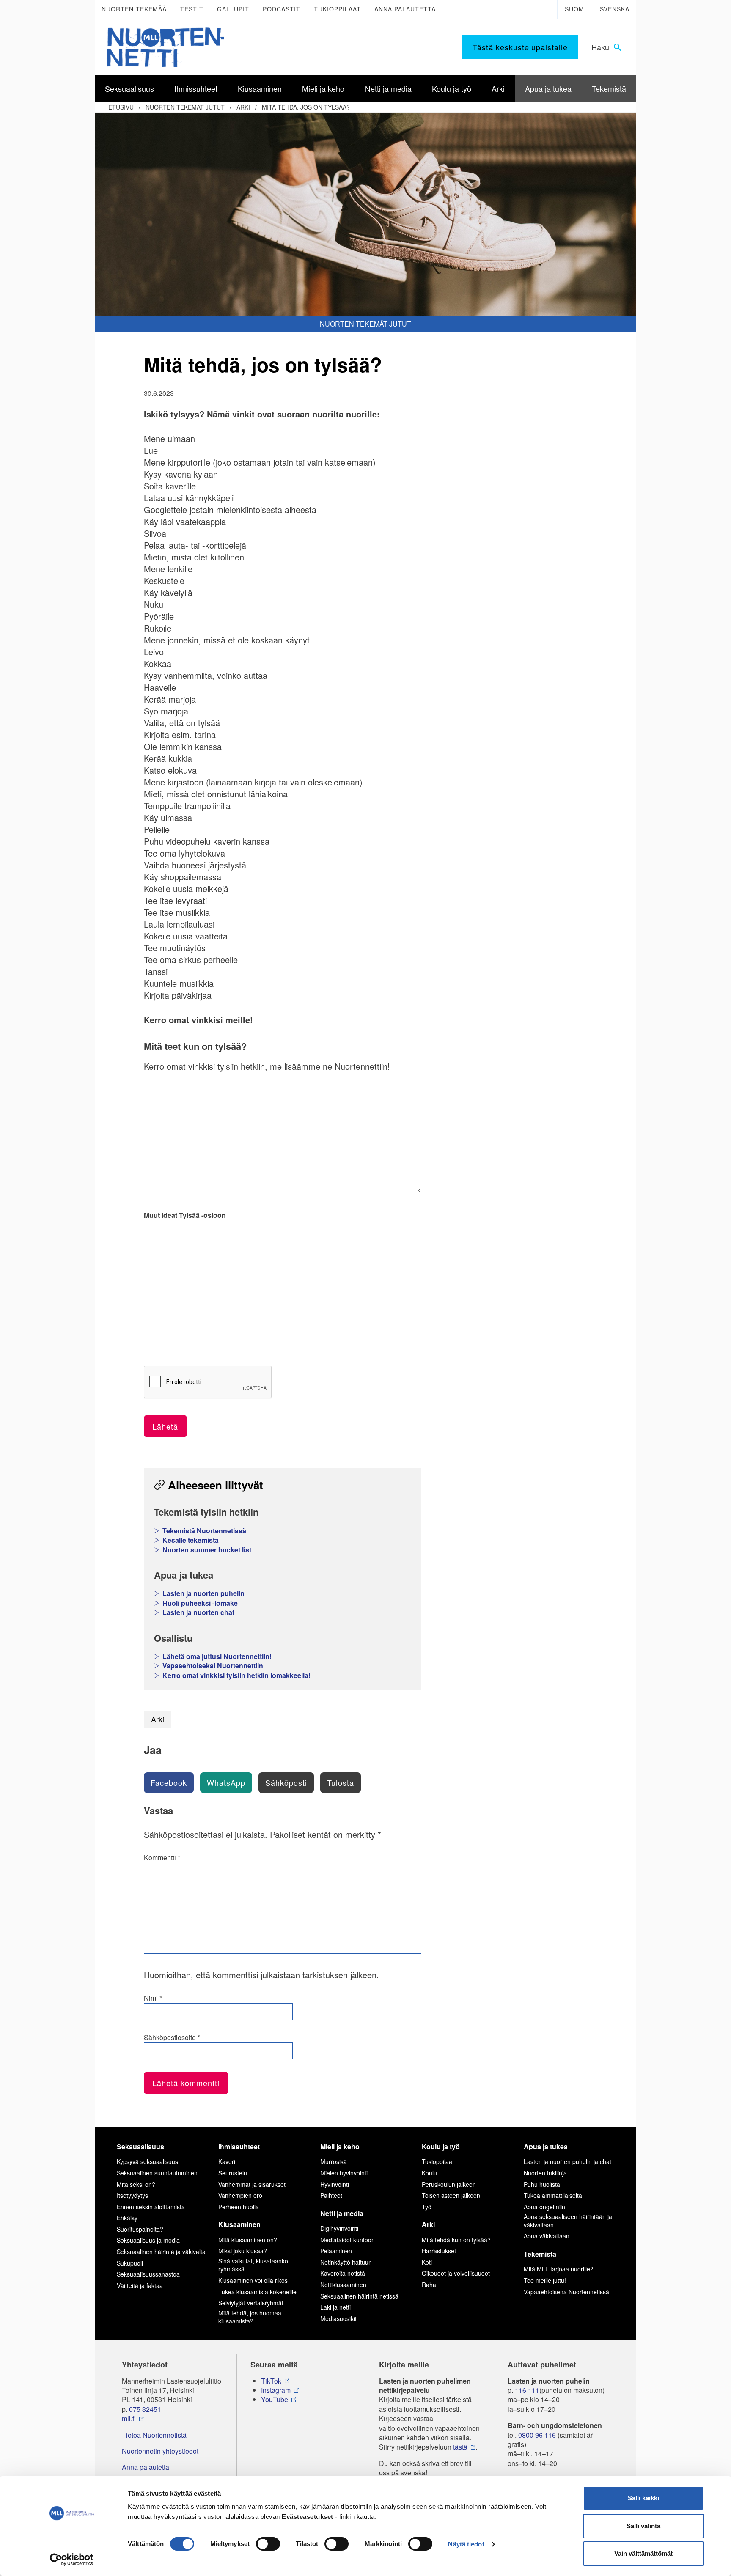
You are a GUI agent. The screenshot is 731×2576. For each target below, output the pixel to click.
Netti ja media (342, 2213)
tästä (460, 2447)
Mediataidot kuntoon (348, 2240)
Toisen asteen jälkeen (451, 2195)
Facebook (169, 1782)
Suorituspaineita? (140, 2229)
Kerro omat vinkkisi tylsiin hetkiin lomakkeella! (236, 1675)
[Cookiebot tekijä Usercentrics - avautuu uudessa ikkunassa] (72, 2560)
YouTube (275, 2400)
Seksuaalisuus (140, 2146)
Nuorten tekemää (134, 9)
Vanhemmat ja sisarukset (252, 2184)
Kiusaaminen (239, 2224)
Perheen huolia (239, 2207)
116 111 (527, 2390)
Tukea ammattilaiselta (553, 2195)
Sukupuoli (130, 2263)
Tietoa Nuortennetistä (154, 2435)
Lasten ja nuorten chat (198, 1612)
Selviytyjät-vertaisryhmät (251, 2303)
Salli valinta (643, 2526)
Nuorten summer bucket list (207, 1550)
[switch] (268, 2544)
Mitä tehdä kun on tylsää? (456, 2240)
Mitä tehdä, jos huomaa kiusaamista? (250, 2317)
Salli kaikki (643, 2498)
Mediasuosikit (338, 2318)
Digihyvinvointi (339, 2228)
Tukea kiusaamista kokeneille (257, 2292)
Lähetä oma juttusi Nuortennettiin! (217, 1656)
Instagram (276, 2390)
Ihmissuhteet (239, 2146)
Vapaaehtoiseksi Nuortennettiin (213, 1666)
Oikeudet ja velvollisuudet (456, 2273)
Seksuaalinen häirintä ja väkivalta (161, 2252)
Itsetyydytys (132, 2195)
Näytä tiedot (466, 2544)
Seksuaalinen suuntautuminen (157, 2173)
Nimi (153, 1998)
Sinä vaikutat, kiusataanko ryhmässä (253, 2265)
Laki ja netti (335, 2307)
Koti (427, 2262)
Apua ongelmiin (544, 2207)
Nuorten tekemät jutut (185, 107)
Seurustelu (233, 2173)
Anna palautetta (405, 9)
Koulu (429, 2173)
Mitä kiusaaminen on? (248, 2240)
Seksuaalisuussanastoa (148, 2274)
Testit (192, 9)
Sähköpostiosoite (172, 2038)
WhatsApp (226, 1782)
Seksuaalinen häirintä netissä (359, 2296)
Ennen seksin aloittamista (151, 2207)
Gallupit (233, 9)
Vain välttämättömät (643, 2553)
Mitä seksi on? (136, 2184)
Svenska (615, 9)
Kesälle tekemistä (191, 1540)
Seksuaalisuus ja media (148, 2240)
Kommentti (162, 1858)
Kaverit (228, 2161)
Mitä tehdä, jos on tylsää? (306, 107)
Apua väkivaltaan (547, 2236)
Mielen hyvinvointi (344, 2173)
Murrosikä (334, 2161)
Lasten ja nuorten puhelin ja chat (567, 2161)
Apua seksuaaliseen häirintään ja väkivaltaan (568, 2221)
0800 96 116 (537, 2435)
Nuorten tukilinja (545, 2173)
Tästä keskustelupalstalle (520, 47)
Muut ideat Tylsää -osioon (185, 1215)
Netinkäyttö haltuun (346, 2262)
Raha (429, 2285)
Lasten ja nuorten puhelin (203, 1593)
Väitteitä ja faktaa (140, 2285)
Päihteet (331, 2195)
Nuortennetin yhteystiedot (160, 2451)
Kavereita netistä (343, 2273)
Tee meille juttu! (545, 2280)
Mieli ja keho (340, 2146)
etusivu (121, 107)
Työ (427, 2207)
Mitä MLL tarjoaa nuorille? (559, 2269)
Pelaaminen (336, 2251)
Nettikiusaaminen (343, 2285)
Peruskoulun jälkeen (449, 2184)
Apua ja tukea (546, 2146)
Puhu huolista (542, 2184)
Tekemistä (540, 2254)
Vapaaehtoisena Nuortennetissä (566, 2292)
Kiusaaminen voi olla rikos (253, 2280)
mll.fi (129, 2419)
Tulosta (341, 1782)
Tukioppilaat (337, 9)
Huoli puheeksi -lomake (200, 1603)
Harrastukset (439, 2251)
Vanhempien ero (240, 2195)
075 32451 (145, 2409)
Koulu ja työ (441, 2146)
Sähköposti (286, 1782)
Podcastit (282, 9)
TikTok (271, 2381)
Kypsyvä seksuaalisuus (147, 2161)
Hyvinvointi (335, 2184)
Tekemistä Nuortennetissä (204, 1531)
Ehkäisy (127, 2218)
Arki (243, 107)
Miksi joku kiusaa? (243, 2251)
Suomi (576, 9)
